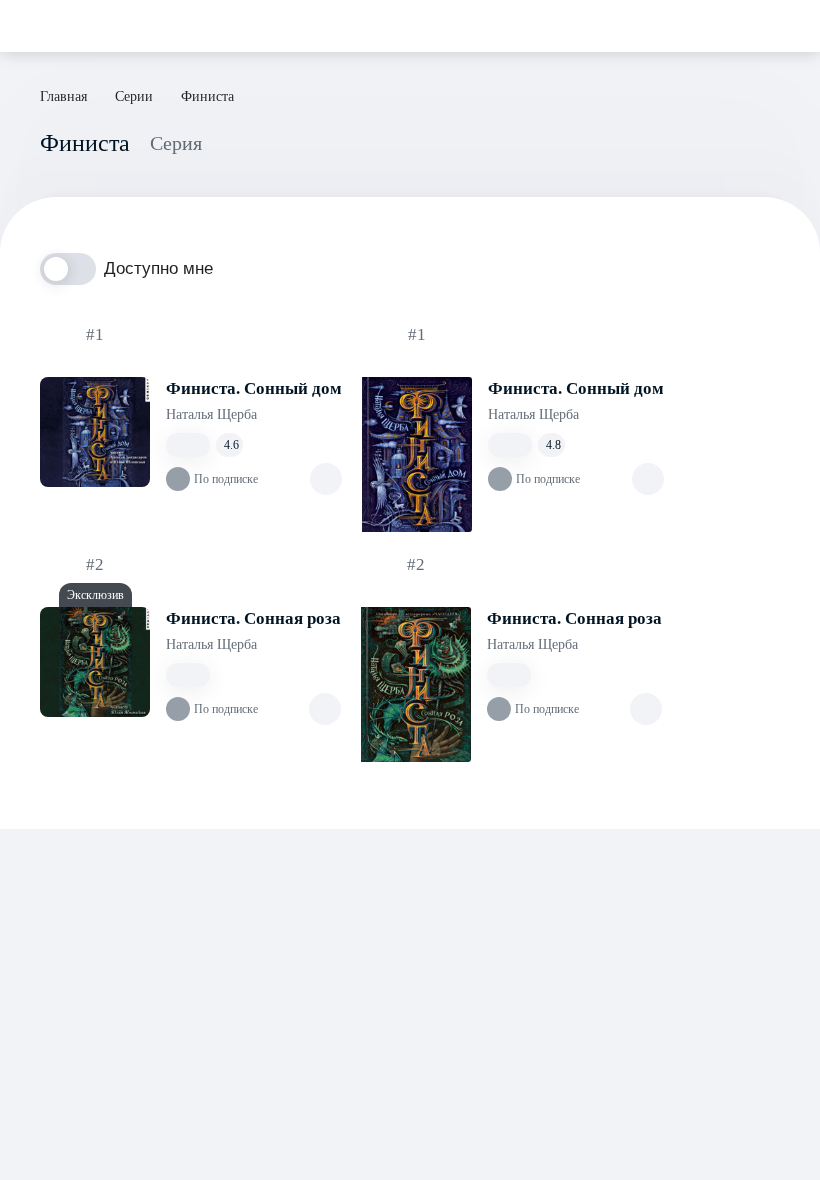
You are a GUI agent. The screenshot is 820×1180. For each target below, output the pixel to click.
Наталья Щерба (211, 414)
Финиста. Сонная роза (253, 618)
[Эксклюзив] (95, 662)
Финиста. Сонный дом (254, 388)
